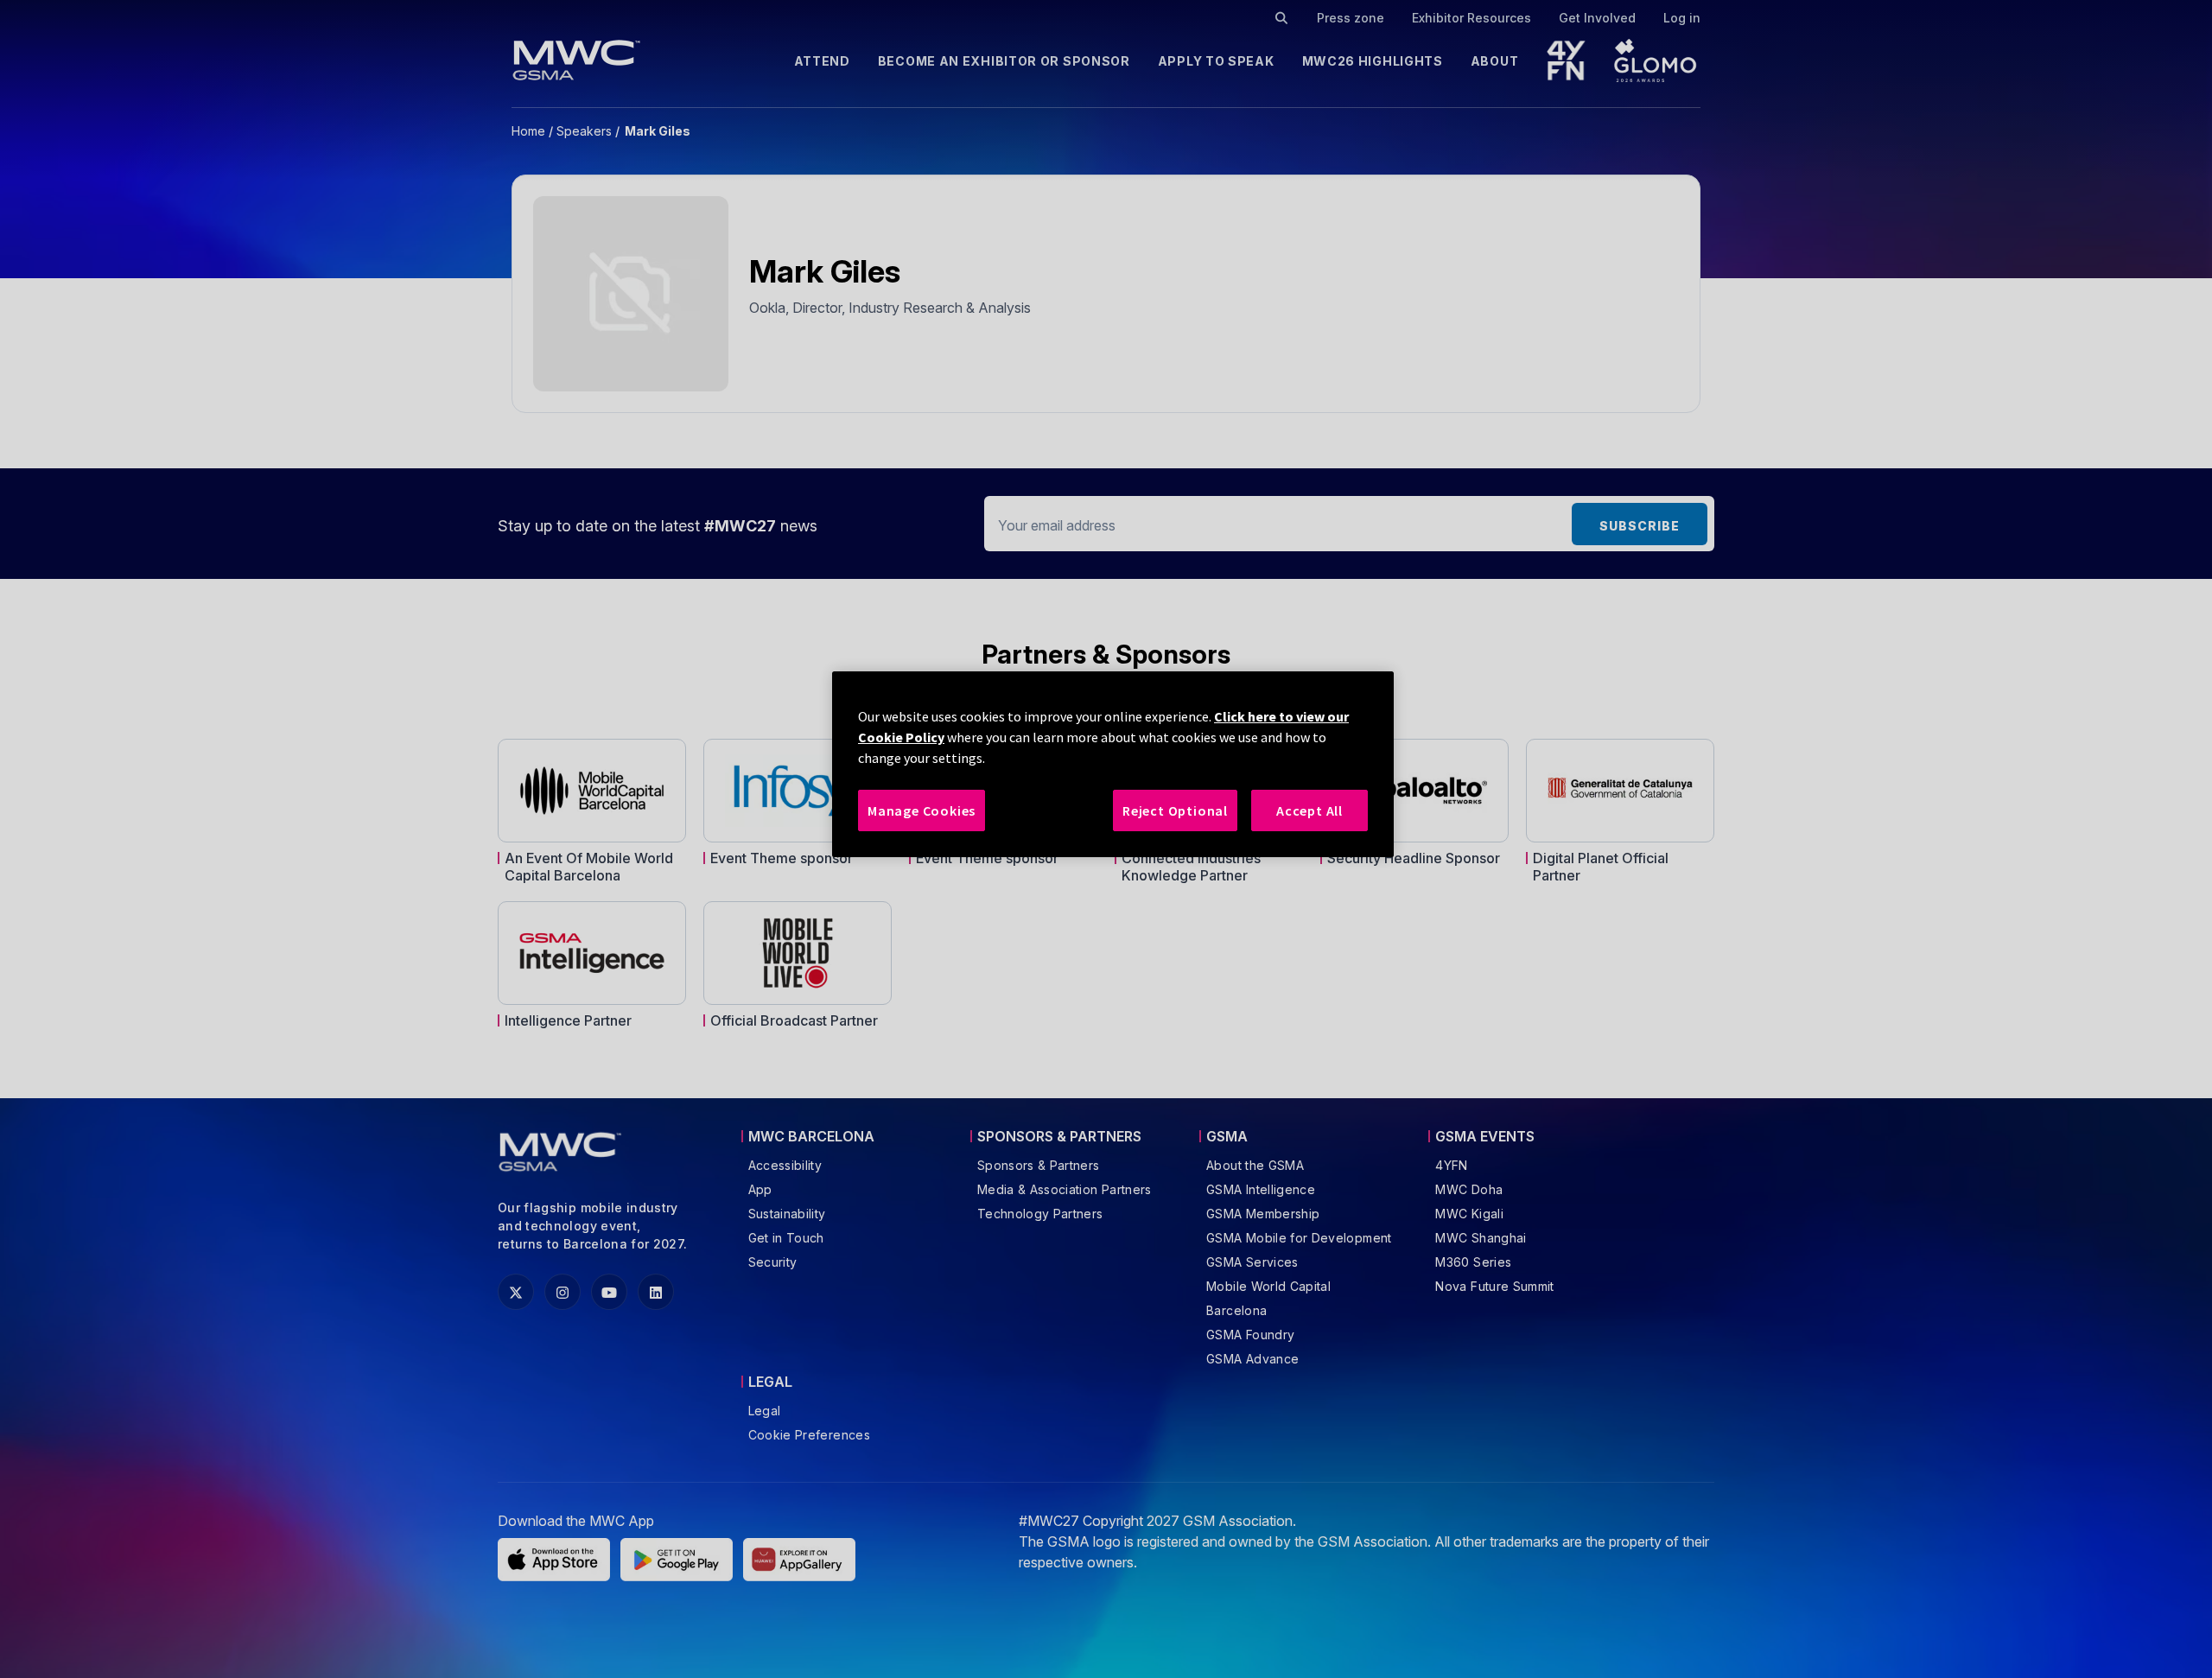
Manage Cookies (922, 810)
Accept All (1309, 810)
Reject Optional (1175, 810)
